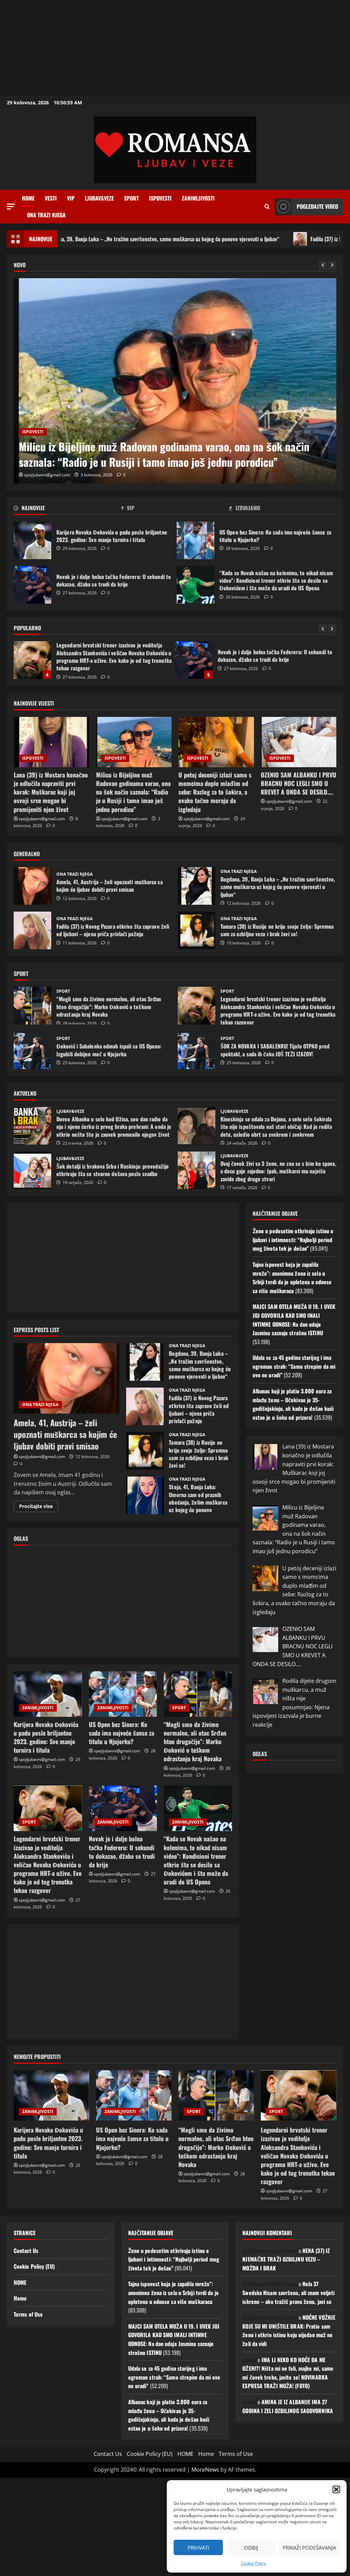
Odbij (251, 2548)
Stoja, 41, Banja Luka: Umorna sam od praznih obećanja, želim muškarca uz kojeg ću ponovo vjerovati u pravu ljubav (145, 1495)
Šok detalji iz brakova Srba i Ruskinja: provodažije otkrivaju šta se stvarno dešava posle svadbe (32, 1170)
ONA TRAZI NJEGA (46, 215)
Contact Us (26, 2251)
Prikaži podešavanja (309, 2548)
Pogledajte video (317, 206)
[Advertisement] (175, 48)
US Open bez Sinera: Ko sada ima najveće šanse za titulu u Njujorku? (196, 540)
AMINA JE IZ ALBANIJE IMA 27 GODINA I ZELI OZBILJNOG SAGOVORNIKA (288, 2406)
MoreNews (205, 2470)
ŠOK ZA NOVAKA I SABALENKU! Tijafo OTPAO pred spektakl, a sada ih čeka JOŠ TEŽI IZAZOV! (197, 1050)
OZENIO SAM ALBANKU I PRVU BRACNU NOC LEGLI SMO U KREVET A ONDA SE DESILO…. (299, 783)
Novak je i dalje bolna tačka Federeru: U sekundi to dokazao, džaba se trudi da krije (32, 585)
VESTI (51, 198)
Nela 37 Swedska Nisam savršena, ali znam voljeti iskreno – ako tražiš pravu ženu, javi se (288, 2292)
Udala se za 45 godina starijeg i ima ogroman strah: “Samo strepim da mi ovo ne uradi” (294, 1366)
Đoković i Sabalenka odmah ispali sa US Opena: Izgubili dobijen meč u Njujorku (32, 1050)
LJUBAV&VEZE (99, 198)
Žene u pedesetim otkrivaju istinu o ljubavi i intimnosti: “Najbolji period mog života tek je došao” (293, 1240)
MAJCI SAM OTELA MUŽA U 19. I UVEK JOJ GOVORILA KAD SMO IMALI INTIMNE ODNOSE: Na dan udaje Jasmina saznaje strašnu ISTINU (294, 1320)
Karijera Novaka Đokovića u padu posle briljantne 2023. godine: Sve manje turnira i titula (32, 540)
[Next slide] (332, 265)
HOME (20, 2282)
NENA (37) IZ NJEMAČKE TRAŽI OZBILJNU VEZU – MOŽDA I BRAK (286, 2259)
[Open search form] (267, 207)
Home (28, 198)
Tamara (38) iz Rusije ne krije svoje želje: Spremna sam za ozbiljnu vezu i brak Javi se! (197, 930)
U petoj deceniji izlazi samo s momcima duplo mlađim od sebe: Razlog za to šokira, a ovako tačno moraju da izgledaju (174, 454)
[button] (336, 2489)
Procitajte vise (39, 1507)
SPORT (131, 198)
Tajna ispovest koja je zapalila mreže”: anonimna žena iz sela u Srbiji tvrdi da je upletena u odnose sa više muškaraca (292, 1278)
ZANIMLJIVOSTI (198, 198)
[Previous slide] (323, 265)
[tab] (68, 509)
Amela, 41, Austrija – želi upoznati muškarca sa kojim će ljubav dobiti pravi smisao (32, 886)
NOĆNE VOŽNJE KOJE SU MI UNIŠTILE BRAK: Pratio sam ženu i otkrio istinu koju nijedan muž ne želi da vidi (289, 2330)
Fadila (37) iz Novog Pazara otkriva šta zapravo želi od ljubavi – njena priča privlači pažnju (32, 930)
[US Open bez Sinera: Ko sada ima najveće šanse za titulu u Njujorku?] (123, 1694)
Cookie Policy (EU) (34, 2266)
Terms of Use (28, 2314)
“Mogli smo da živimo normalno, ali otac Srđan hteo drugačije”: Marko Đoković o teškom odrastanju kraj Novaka (32, 1006)
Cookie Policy (253, 2563)
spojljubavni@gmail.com (47, 475)
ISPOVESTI (160, 198)
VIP (71, 198)
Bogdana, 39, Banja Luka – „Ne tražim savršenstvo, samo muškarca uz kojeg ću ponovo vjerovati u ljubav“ (197, 886)
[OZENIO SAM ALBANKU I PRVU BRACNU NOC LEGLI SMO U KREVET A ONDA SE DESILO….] (299, 742)
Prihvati (198, 2548)
